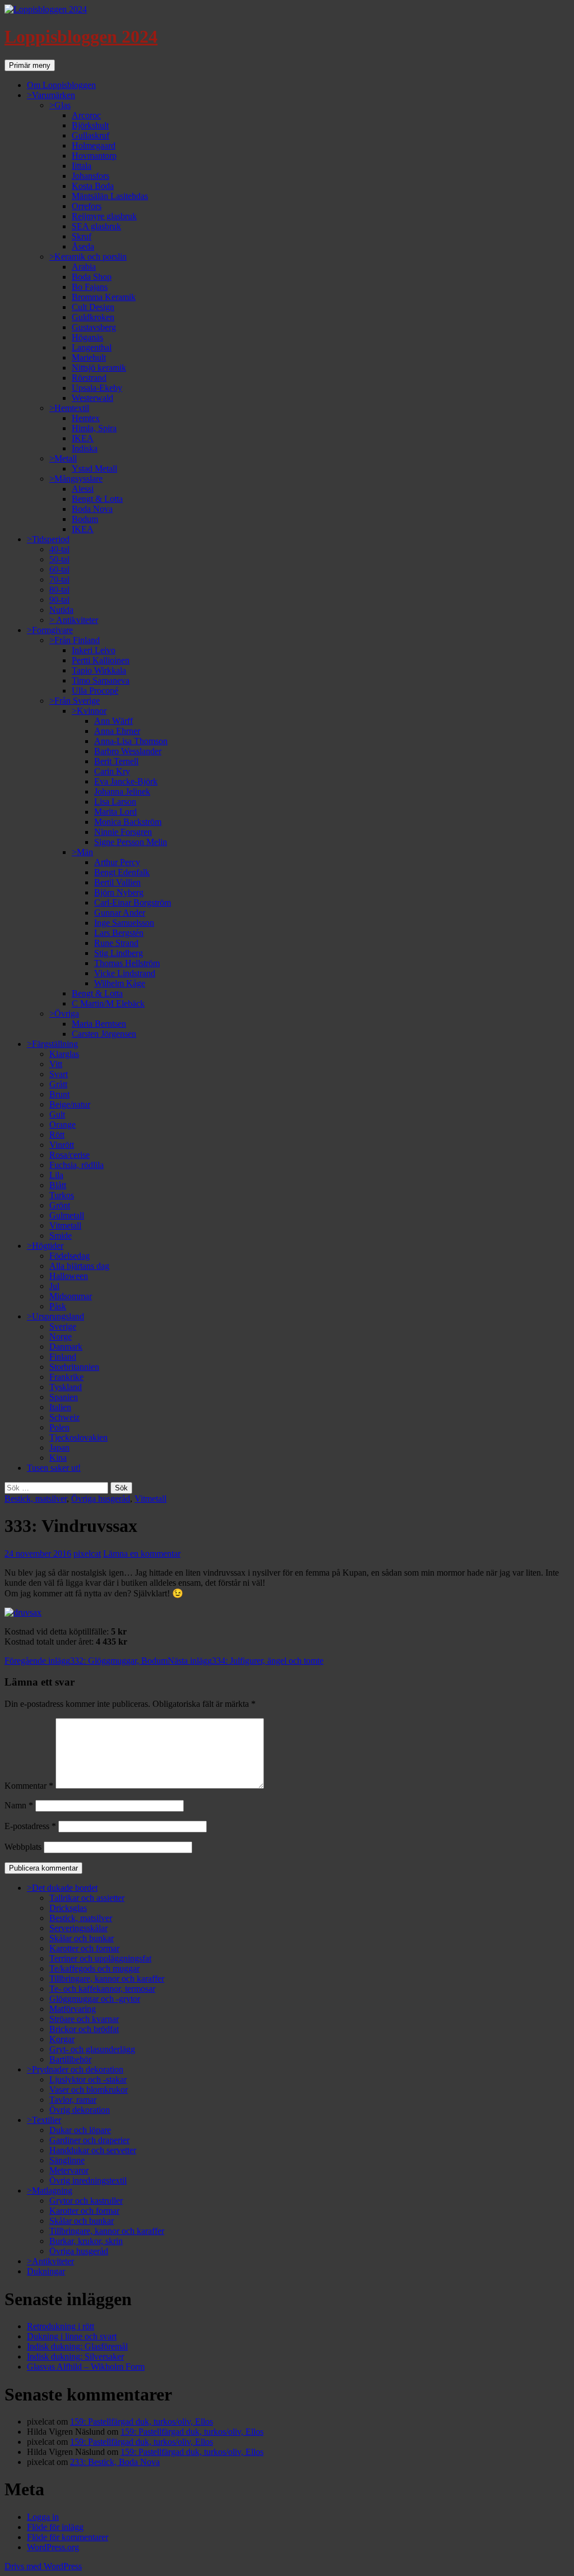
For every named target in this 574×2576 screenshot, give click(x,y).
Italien (60, 1407)
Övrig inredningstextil (88, 2180)
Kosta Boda (93, 186)
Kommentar (29, 1786)
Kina (58, 1458)
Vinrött (62, 1145)
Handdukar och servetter (93, 2150)
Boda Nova (92, 509)
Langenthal (92, 347)
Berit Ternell (116, 761)
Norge (61, 1337)
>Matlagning (50, 2190)
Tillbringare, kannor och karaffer (107, 1979)
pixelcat (87, 1554)
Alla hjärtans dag (79, 1266)
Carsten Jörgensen (104, 1034)
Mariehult (89, 357)
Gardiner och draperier (89, 2140)
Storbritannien (74, 1367)
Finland (63, 1357)
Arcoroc (86, 115)
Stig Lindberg (119, 953)
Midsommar (71, 1296)
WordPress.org (53, 2547)
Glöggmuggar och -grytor (95, 1999)
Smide (61, 1236)
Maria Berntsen (99, 1024)
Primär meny (30, 65)
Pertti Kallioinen (101, 660)
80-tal (59, 590)
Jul (54, 1286)
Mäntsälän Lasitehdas (110, 196)
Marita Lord (115, 812)
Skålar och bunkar (82, 1938)
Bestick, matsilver (36, 1499)
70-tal (59, 580)
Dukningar (46, 2271)
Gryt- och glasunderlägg (92, 2049)
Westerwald (92, 398)
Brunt (59, 1094)
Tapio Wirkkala (99, 670)
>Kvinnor (89, 711)
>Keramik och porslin (88, 257)
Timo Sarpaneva (101, 680)
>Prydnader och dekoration (75, 2069)
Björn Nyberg (119, 892)
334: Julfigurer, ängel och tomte (246, 1661)
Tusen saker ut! (54, 1468)
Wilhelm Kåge (120, 983)
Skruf (82, 236)
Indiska (85, 448)
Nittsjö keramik (99, 368)
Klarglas (64, 1054)
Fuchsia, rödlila (77, 1165)
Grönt (60, 1205)
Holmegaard (94, 146)
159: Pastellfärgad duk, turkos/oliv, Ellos (142, 2422)
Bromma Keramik (104, 297)
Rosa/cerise (70, 1155)
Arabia (84, 267)
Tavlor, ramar (73, 2100)
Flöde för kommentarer (68, 2537)
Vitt (56, 1064)
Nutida (61, 610)
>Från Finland (75, 640)
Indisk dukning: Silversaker (75, 2356)
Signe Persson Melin (131, 842)
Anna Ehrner (117, 731)
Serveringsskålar (78, 1928)
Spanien (64, 1397)
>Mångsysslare (76, 479)
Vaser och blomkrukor (89, 2090)
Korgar (62, 2039)
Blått (58, 1185)
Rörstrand (89, 378)
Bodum (85, 519)
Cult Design (93, 307)
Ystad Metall (94, 468)
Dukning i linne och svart (72, 2336)
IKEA (83, 438)
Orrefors (87, 206)
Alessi (83, 489)
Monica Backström (128, 822)
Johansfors (91, 176)
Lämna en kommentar (142, 1554)
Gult (57, 1114)
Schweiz (64, 1417)
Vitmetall (65, 1225)
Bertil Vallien (117, 882)
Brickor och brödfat (84, 2029)
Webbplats (23, 1847)
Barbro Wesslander (128, 751)
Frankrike (66, 1377)
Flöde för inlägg (55, 2527)
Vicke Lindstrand (125, 973)
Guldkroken (93, 317)
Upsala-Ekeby (97, 388)
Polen (59, 1427)
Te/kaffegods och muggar (94, 1968)
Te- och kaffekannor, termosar (102, 1989)
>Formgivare (50, 630)
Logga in (43, 2517)
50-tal (59, 559)
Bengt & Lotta (97, 499)
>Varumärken (51, 95)
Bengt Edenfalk (122, 872)
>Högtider (45, 1246)
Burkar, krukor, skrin (86, 2241)
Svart (59, 1074)
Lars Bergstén (119, 933)
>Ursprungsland (55, 1316)
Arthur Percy (117, 862)
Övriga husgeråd (101, 1499)
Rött (57, 1135)
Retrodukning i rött (61, 2326)
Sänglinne (67, 2160)
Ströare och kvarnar (84, 2019)
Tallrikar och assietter (87, 1898)
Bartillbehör (70, 2059)
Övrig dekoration (80, 2110)
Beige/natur (70, 1104)
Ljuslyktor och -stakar (88, 2079)
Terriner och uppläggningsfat (100, 1958)
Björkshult (90, 125)
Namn (19, 1805)
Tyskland (66, 1387)
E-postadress (30, 1826)
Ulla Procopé (95, 691)
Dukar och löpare (80, 2130)
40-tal (59, 549)
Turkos (62, 1195)
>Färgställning (52, 1044)
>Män (82, 852)
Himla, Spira (94, 428)
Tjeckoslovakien (78, 1437)
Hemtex (86, 418)
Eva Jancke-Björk (126, 781)
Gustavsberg (94, 327)
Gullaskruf (91, 135)
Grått (58, 1084)
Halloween (69, 1276)
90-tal (59, 600)
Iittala (82, 166)
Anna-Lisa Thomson (131, 741)
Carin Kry (112, 771)
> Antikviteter (74, 620)
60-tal (59, 569)
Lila (56, 1175)
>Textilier (44, 2120)
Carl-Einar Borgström (133, 902)
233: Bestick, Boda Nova (115, 2462)
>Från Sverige (75, 701)
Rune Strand (116, 943)
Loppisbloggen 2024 (81, 36)
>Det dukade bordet (62, 1888)
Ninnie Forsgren (123, 832)
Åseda (83, 246)
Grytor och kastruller (86, 2201)
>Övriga (64, 1014)
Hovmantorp (94, 156)
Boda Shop (92, 277)
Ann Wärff (114, 721)
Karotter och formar (84, 1948)
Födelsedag (70, 1256)
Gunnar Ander (120, 913)
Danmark (66, 1347)
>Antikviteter (50, 2261)
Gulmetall (67, 1215)
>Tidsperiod (48, 539)
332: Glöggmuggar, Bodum (86, 1661)
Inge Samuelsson (124, 923)
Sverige (63, 1326)
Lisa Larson (115, 802)
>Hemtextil (69, 408)
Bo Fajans (90, 287)
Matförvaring (73, 2009)
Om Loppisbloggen (61, 85)
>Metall (63, 458)
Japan (59, 1448)
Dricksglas (68, 1908)
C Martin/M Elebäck (108, 1003)
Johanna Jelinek (122, 791)
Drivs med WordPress (43, 2566)
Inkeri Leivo (94, 650)
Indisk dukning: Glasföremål (77, 2346)
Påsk (58, 1306)
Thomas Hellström (127, 963)
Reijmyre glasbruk (104, 216)
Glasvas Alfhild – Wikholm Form (86, 2367)
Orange (63, 1125)
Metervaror (69, 2170)
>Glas (60, 105)
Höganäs (87, 337)
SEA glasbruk (96, 226)
